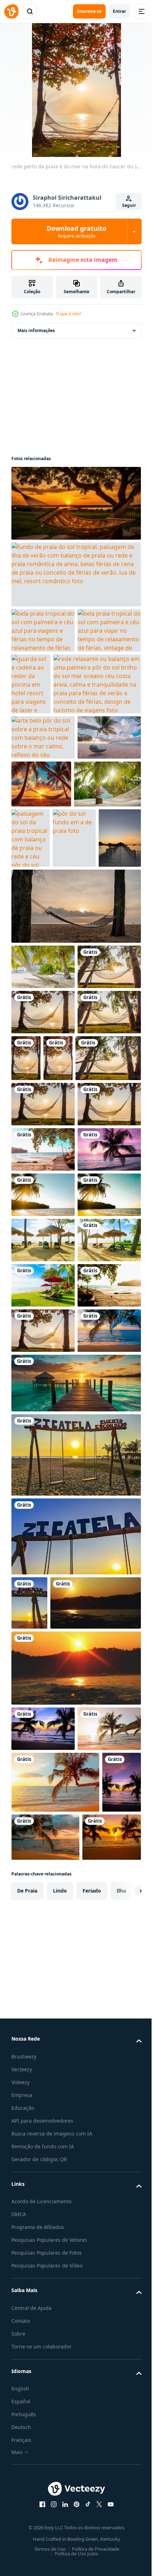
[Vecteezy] (11, 11)
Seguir (129, 205)
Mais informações (36, 330)
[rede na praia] (43, 1771)
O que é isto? (68, 314)
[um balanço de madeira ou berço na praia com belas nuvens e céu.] (75, 1028)
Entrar (119, 11)
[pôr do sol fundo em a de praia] (33, 960)
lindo (60, 2538)
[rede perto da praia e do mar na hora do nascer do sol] (43, 1134)
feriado (92, 2538)
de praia (27, 2538)
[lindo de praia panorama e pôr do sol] (75, 1869)
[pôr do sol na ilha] (57, 2143)
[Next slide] (125, 2538)
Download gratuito (76, 231)
